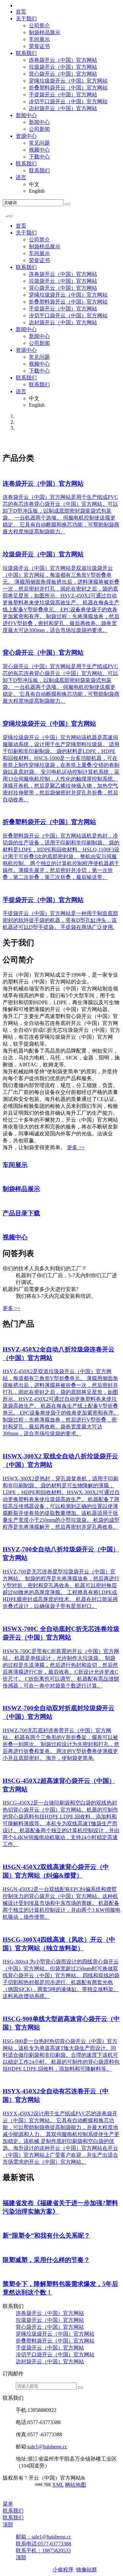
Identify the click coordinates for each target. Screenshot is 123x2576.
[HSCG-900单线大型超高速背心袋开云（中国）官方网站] (4, 2007)
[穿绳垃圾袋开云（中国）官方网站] (4, 711)
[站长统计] (43, 2485)
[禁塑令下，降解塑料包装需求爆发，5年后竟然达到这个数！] (4, 2272)
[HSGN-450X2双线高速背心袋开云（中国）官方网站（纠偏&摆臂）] (4, 1855)
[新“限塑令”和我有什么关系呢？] (4, 2223)
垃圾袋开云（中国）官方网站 (63, 67)
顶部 (8, 2525)
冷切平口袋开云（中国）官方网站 (68, 101)
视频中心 (39, 150)
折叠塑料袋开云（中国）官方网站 (68, 88)
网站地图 (75, 2485)
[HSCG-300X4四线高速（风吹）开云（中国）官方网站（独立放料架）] (4, 1927)
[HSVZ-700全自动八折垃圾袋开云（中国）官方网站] (4, 1537)
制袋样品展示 (45, 32)
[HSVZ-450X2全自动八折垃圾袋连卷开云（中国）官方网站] (4, 1337)
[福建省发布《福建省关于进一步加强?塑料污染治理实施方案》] (4, 2191)
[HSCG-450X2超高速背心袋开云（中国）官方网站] (4, 1769)
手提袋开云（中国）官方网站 (63, 95)
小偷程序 (63, 2570)
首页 (21, 12)
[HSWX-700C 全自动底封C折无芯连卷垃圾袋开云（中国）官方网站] (4, 1617)
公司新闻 (39, 129)
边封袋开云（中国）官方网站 (63, 108)
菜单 (8, 2504)
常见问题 (39, 143)
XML (58, 2485)
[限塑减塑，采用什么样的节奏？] (4, 2248)
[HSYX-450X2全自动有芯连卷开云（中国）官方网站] (4, 2079)
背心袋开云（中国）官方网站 (63, 74)
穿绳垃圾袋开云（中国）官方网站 (68, 81)
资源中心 (26, 136)
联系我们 (26, 53)
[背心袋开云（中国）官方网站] (4, 641)
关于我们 (26, 19)
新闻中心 (26, 115)
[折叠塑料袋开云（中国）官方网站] (4, 810)
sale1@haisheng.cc (47, 2447)
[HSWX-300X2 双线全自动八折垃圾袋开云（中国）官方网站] (4, 1444)
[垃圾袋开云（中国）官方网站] (4, 542)
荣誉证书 (39, 46)
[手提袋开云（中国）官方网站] (4, 888)
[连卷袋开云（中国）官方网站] (4, 471)
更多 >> (76, 1147)
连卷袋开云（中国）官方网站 (63, 60)
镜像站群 (87, 2570)
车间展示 (39, 39)
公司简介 (39, 25)
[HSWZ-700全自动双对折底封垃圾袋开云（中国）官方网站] (4, 1696)
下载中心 (39, 157)
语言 (21, 177)
